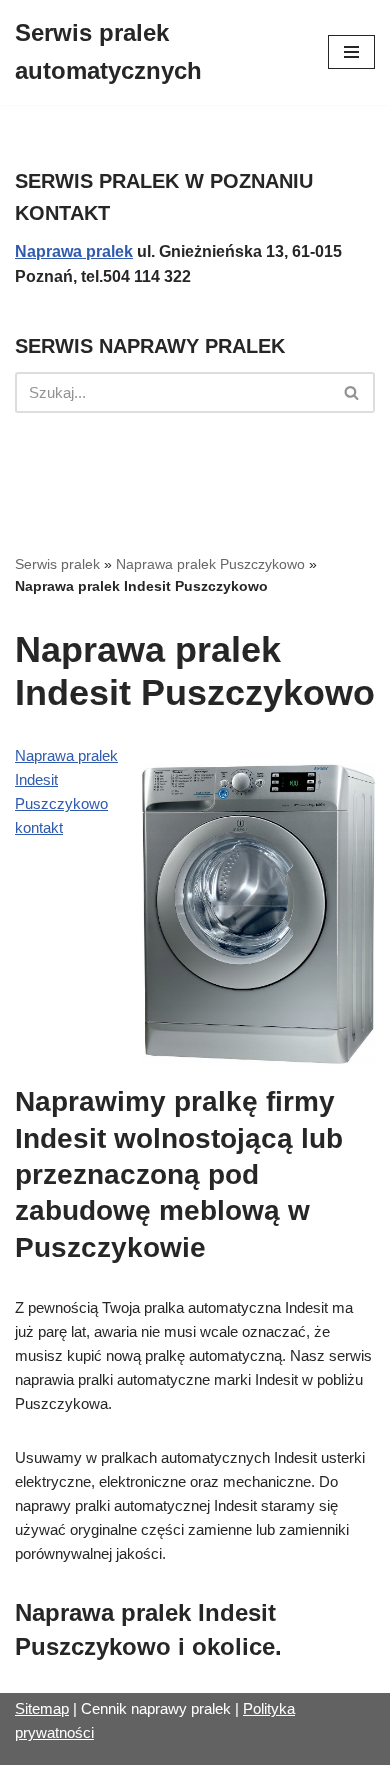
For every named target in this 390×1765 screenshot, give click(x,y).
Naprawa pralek (74, 251)
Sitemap (42, 1708)
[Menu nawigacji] (351, 52)
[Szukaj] (352, 392)
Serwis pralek (57, 564)
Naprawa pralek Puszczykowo (210, 564)
